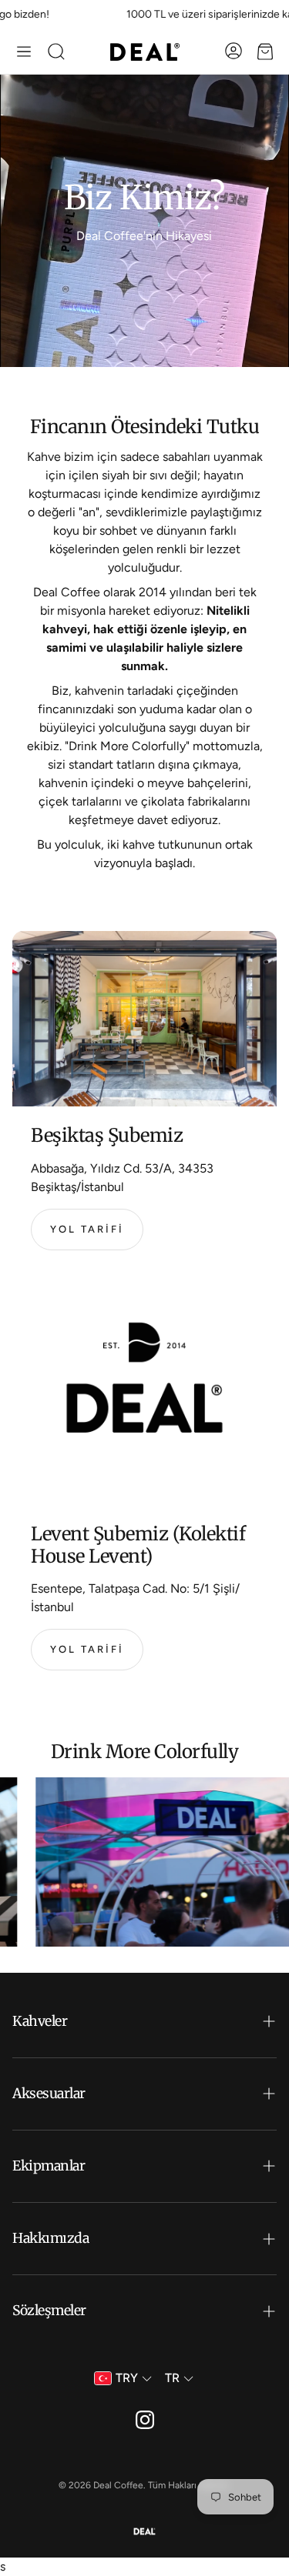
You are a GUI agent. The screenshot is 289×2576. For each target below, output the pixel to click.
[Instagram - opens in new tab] (145, 2420)
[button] (24, 52)
